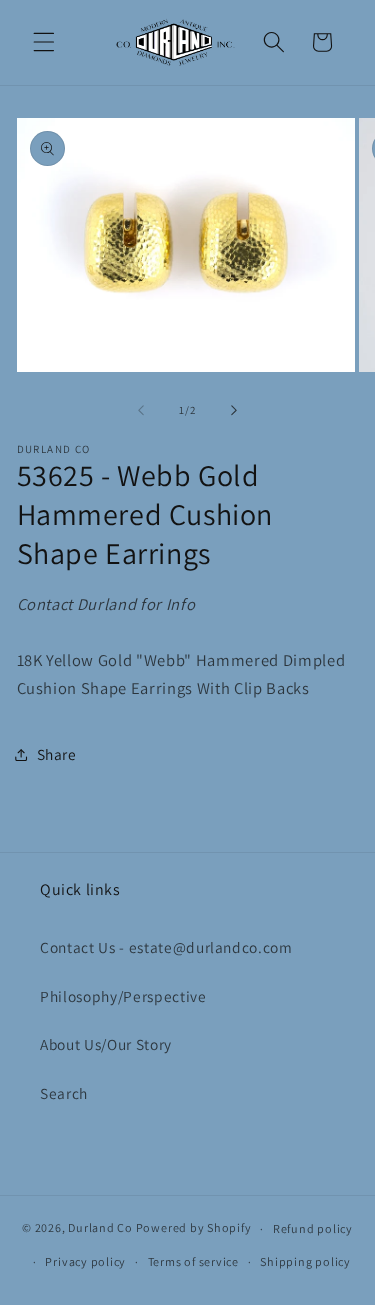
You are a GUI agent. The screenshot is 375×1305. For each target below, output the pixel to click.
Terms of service (193, 1261)
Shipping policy (305, 1261)
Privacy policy (85, 1261)
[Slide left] (141, 410)
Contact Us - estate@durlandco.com (166, 947)
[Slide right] (234, 410)
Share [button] (57, 754)
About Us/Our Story (106, 1044)
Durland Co (100, 1228)
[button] (44, 42)
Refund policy (313, 1228)
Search (64, 1093)
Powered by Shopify (194, 1228)
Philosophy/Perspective (123, 996)
